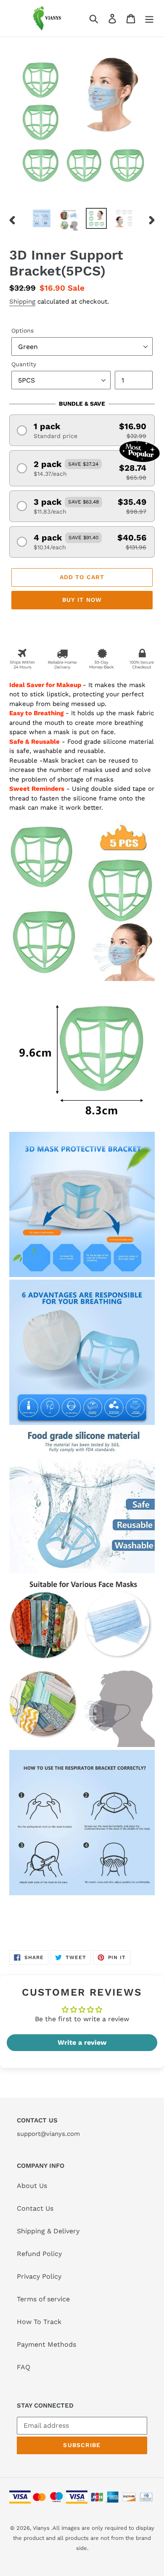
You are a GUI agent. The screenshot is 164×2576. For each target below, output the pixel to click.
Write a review (82, 2042)
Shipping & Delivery (48, 2231)
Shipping (22, 302)
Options (22, 331)
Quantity (24, 364)
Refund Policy (39, 2254)
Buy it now (82, 600)
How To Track (39, 2322)
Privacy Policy (39, 2276)
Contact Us (35, 2208)
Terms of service (43, 2299)
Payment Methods (46, 2344)
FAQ (24, 2367)
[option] (42, 218)
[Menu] (149, 18)
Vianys (41, 2528)
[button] (82, 430)
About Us (32, 2186)
